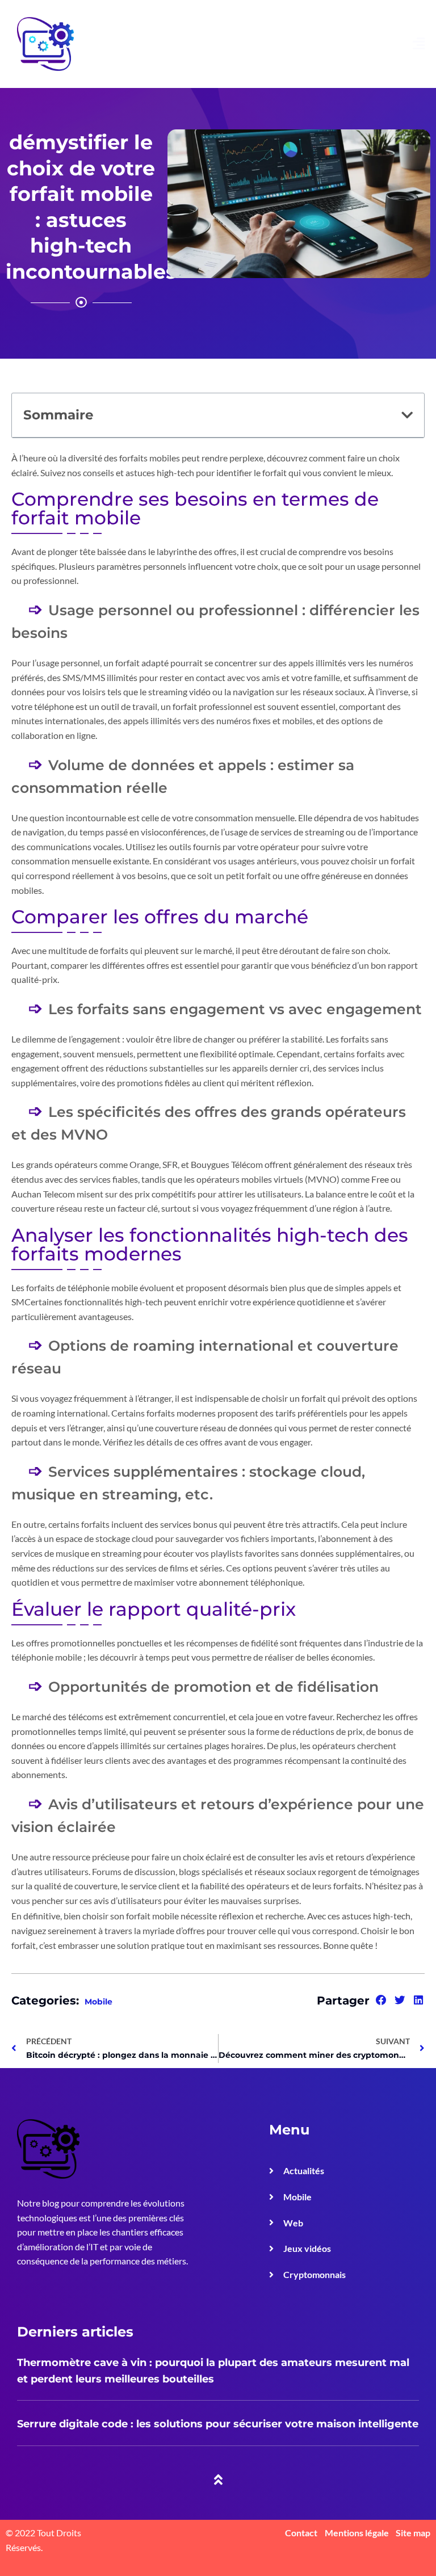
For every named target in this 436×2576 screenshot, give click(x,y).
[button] (407, 415)
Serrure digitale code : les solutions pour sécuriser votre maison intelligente (218, 2424)
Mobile (98, 2002)
